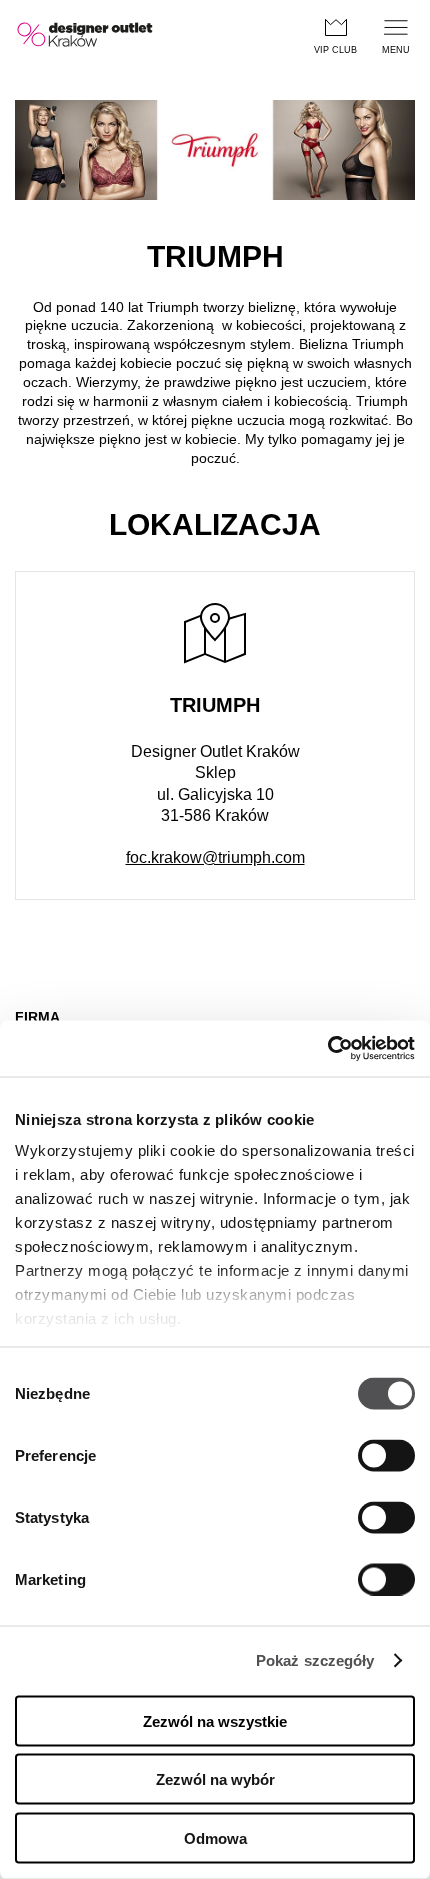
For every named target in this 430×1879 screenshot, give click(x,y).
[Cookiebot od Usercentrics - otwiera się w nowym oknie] (327, 1049)
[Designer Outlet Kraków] (86, 35)
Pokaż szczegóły (315, 1660)
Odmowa (215, 1837)
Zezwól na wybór (215, 1779)
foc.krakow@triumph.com (215, 857)
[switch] (386, 1455)
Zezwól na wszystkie (215, 1720)
